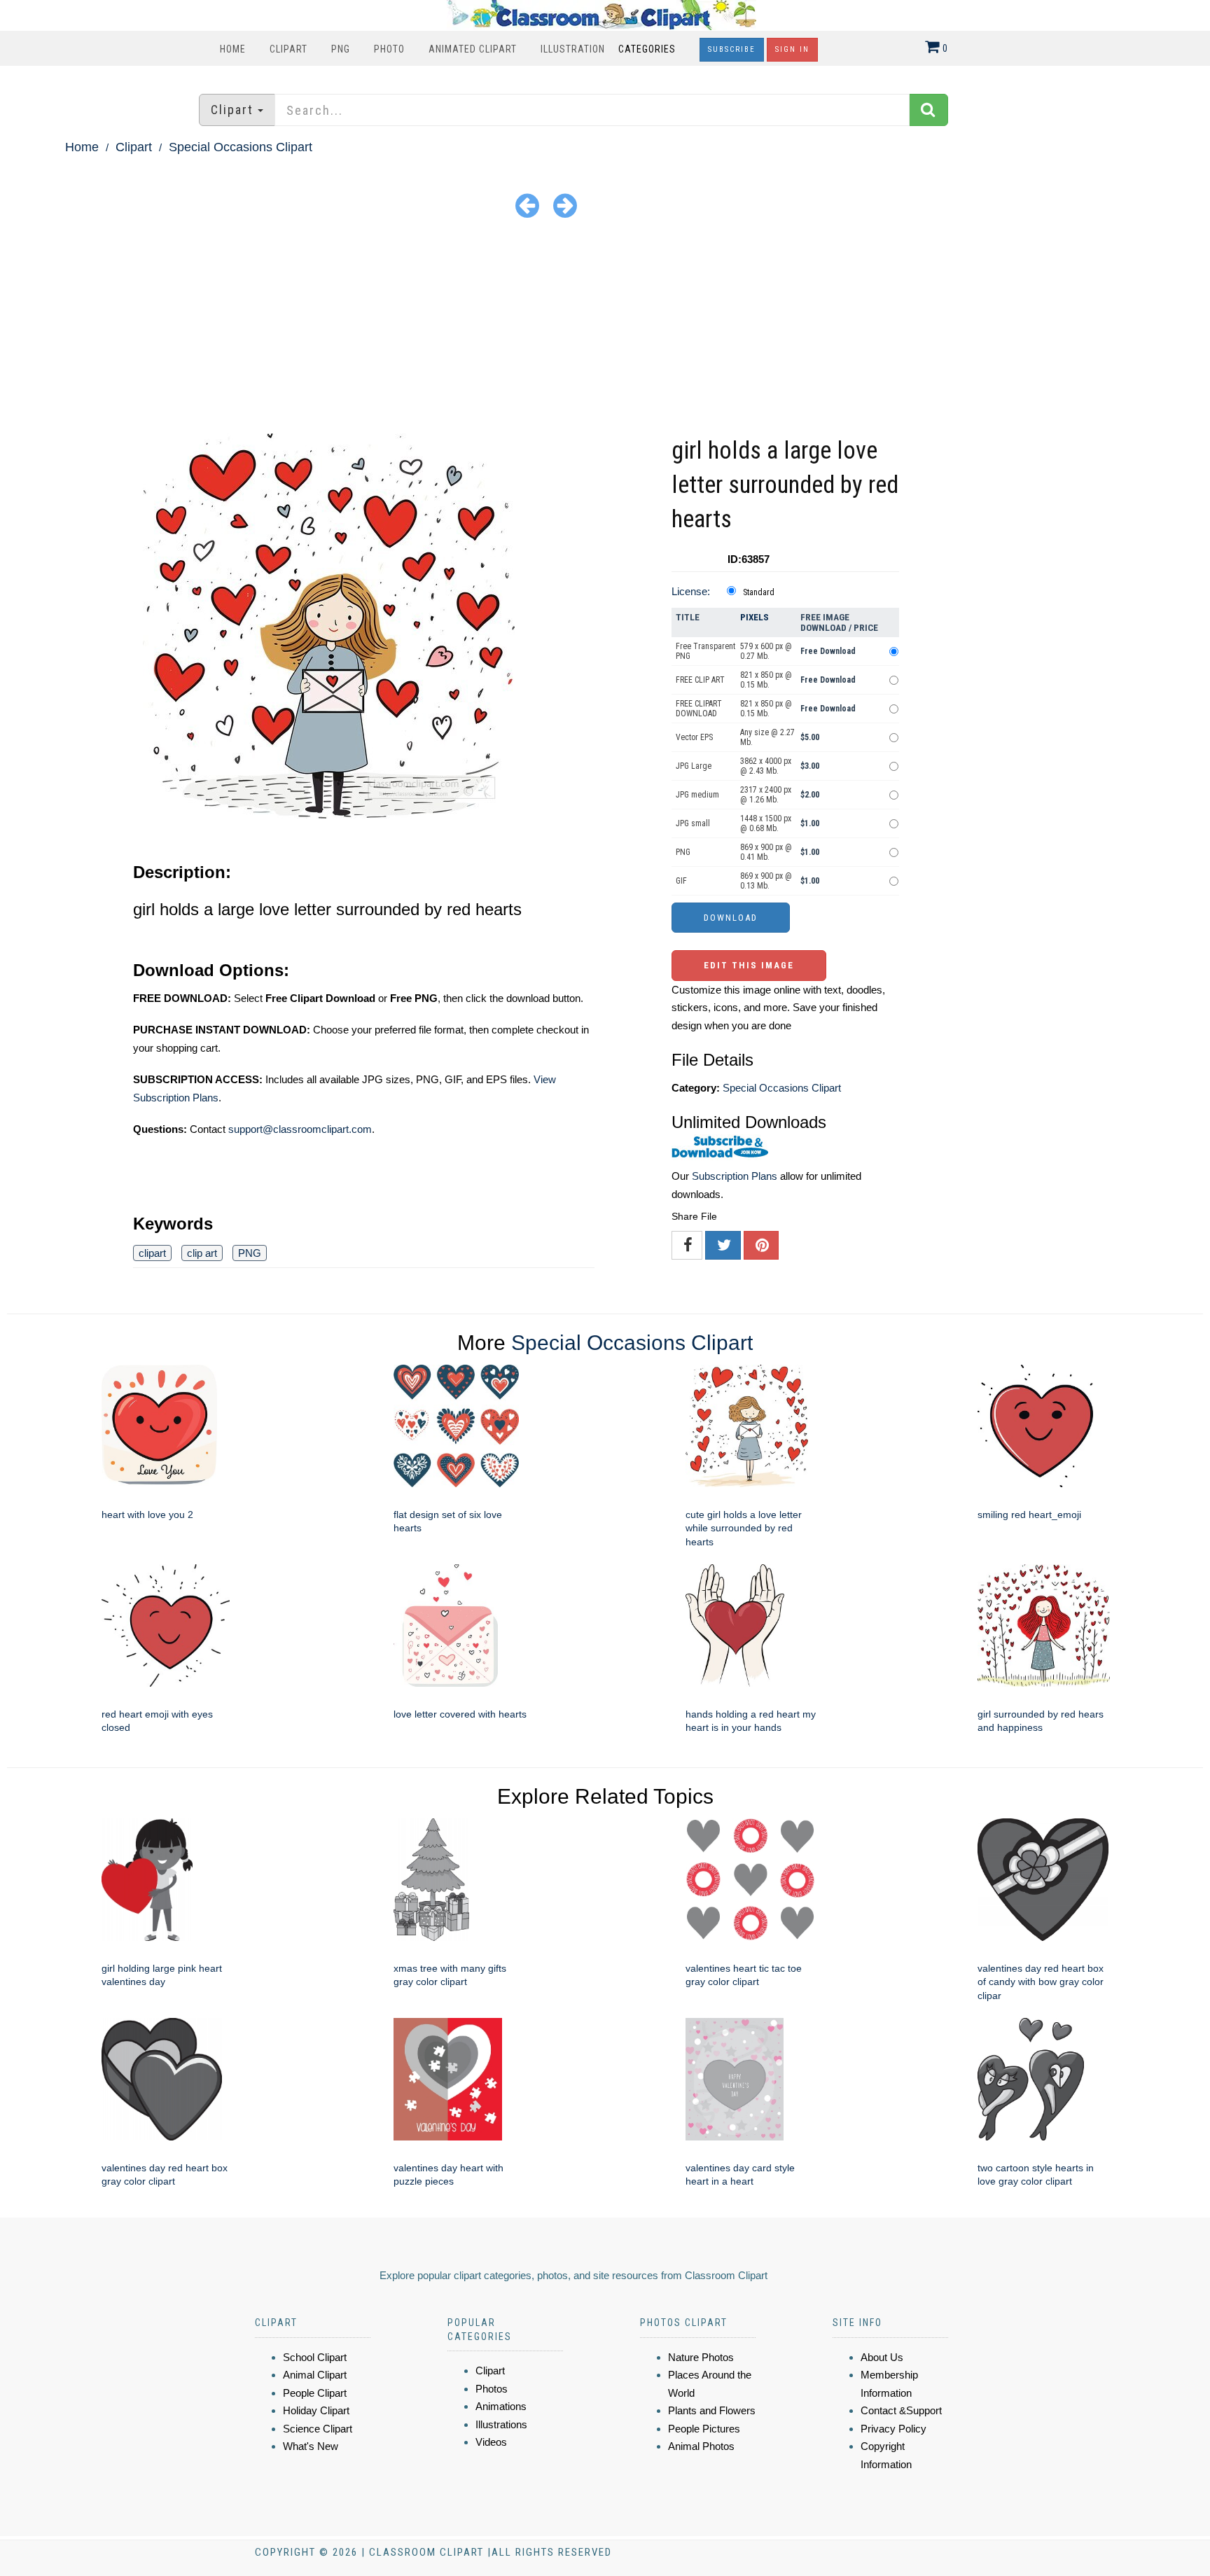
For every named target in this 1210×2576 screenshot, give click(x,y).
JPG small (693, 823)
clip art (202, 1253)
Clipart (288, 49)
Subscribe (732, 49)
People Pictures (704, 2429)
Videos (491, 2442)
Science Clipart (318, 2429)
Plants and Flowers (712, 2410)
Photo (389, 49)
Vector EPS (694, 737)
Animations (501, 2406)
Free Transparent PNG (705, 651)
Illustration (573, 49)
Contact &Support (901, 2410)
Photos (492, 2389)
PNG (341, 49)
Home (233, 49)
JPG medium (697, 795)
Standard (759, 592)
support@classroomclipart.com (300, 1129)
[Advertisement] (605, 328)
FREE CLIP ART (700, 680)
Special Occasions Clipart (241, 147)
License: (691, 591)
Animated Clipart (473, 49)
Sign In (792, 49)
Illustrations (501, 2424)
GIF (681, 881)
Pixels (754, 617)
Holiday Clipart (316, 2410)
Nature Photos (701, 2357)
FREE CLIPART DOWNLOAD (699, 709)
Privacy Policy (893, 2429)
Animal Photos (701, 2446)
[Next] (565, 205)
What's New (311, 2446)
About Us (882, 2357)
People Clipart (315, 2393)
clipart (152, 1253)
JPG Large (694, 766)
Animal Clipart (315, 2375)
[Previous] (527, 205)
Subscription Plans (735, 1176)
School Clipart (315, 2357)
